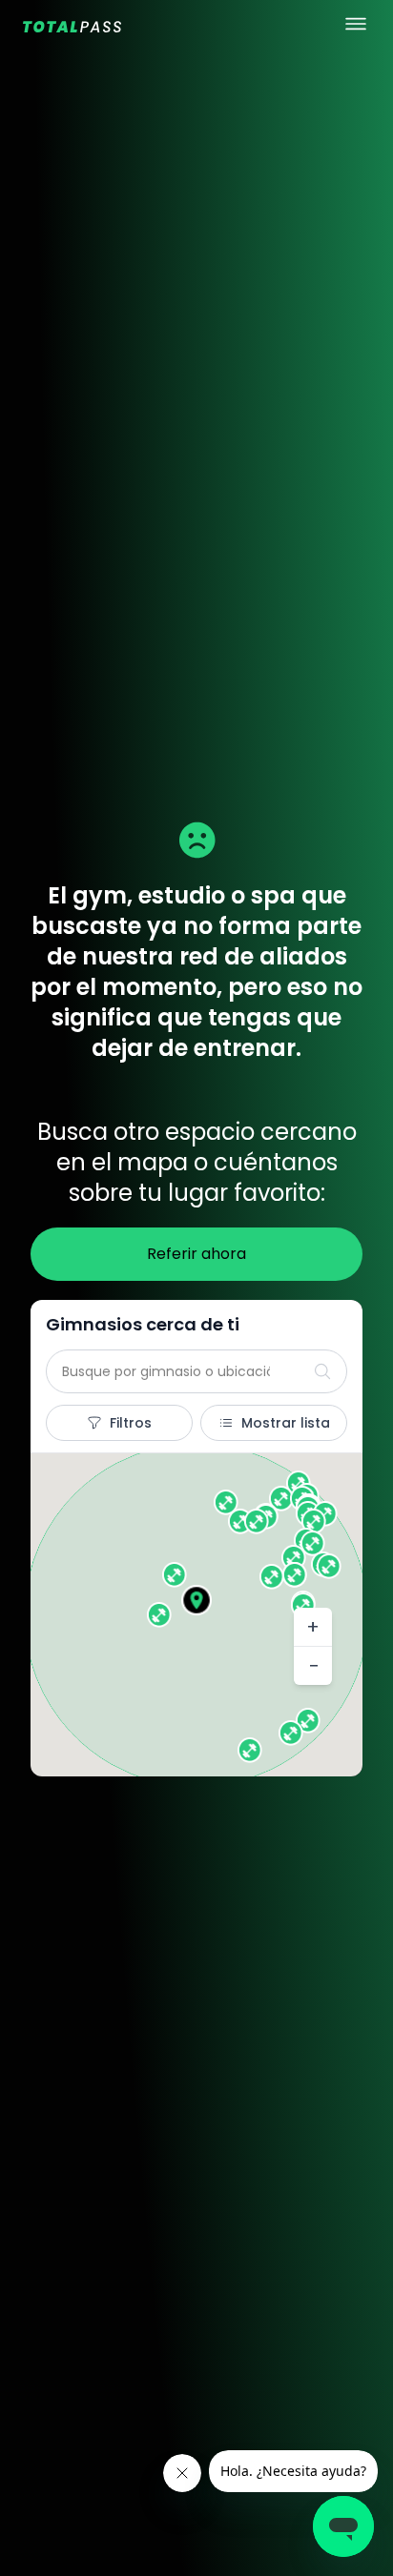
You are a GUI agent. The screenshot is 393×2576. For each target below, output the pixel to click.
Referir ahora (196, 1254)
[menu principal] (356, 24)
